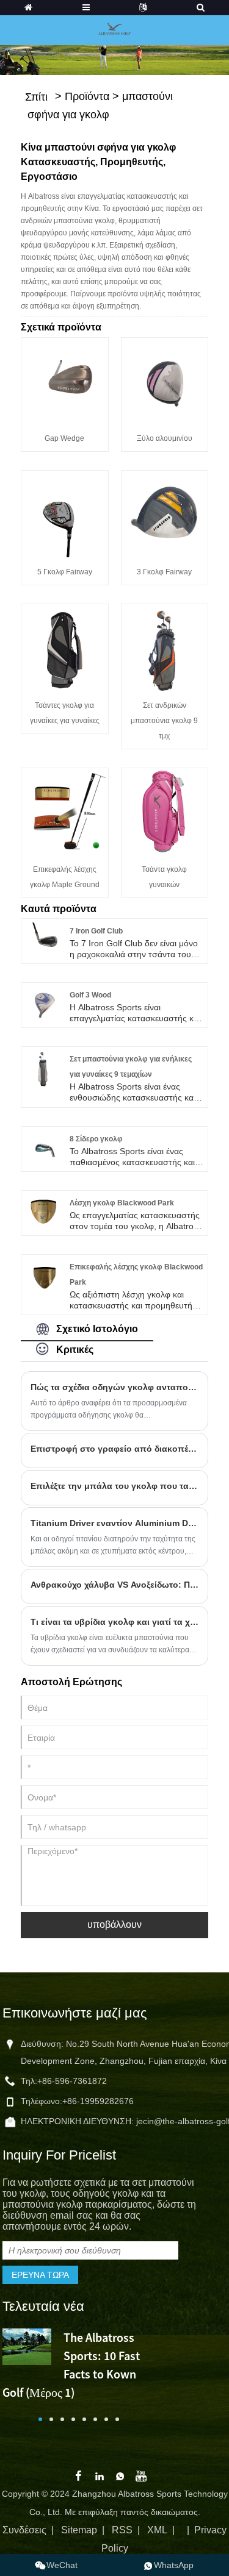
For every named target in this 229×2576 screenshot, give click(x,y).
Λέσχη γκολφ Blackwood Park (122, 1203)
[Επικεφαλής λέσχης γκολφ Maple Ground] (65, 810)
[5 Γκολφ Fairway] (65, 513)
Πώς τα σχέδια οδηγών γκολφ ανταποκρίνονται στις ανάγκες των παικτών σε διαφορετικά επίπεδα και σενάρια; (115, 1387)
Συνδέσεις (24, 2530)
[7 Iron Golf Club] (43, 940)
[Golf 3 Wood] (43, 1004)
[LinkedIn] (100, 2475)
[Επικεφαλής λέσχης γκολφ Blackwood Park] (43, 1276)
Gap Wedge (64, 438)
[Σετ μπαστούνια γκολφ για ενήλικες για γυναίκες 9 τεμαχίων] (43, 1068)
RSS (122, 2530)
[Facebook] (78, 2475)
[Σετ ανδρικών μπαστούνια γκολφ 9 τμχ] (165, 647)
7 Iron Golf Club (96, 931)
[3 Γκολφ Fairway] (165, 513)
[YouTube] (141, 2475)
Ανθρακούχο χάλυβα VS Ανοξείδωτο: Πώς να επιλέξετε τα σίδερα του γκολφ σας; (115, 1585)
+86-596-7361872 (72, 2081)
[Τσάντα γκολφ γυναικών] (165, 810)
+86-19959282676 (98, 2101)
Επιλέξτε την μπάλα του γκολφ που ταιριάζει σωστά (115, 1486)
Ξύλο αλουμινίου (165, 438)
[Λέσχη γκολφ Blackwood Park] (43, 1211)
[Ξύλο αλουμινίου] (165, 380)
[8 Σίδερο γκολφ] (43, 1147)
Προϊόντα (87, 96)
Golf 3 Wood (90, 995)
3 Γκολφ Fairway (164, 572)
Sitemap (79, 2530)
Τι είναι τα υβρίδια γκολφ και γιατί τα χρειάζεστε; (115, 1622)
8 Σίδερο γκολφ (96, 1139)
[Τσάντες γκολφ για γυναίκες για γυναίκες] (65, 647)
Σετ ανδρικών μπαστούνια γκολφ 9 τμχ (164, 721)
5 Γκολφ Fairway (65, 572)
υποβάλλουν (114, 1925)
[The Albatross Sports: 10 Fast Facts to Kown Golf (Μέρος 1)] (27, 2346)
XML (157, 2530)
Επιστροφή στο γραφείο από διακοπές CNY (115, 1449)
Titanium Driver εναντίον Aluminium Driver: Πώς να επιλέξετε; (115, 1523)
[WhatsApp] (120, 2475)
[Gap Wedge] (65, 380)
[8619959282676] (169, 2565)
